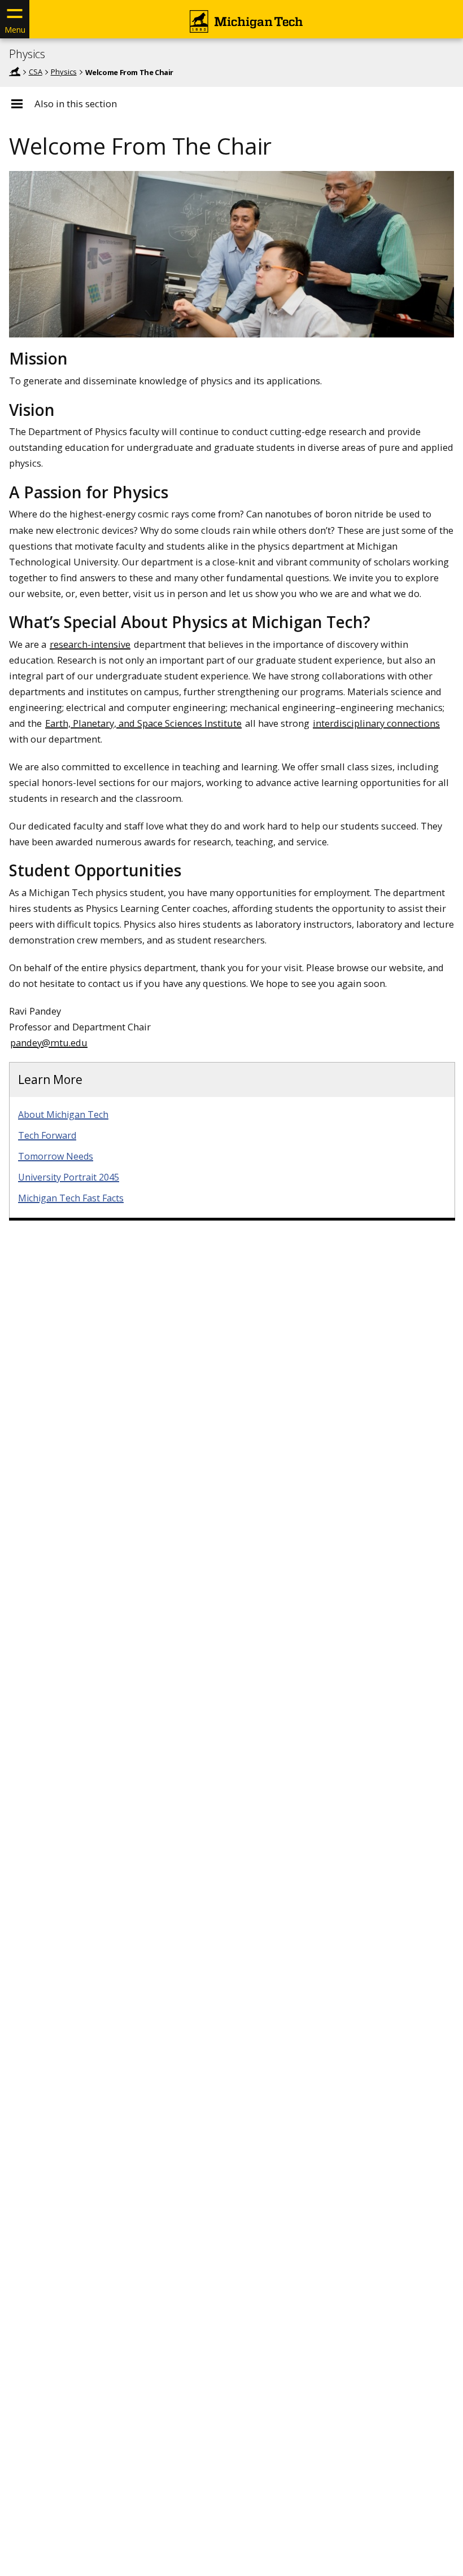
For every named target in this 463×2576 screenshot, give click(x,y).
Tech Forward (47, 1135)
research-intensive (90, 644)
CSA (36, 72)
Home (15, 72)
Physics (27, 54)
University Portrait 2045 (69, 1177)
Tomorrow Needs (56, 1156)
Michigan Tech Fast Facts (71, 1198)
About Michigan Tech (63, 1114)
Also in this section (76, 104)
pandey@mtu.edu (49, 1043)
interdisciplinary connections (376, 723)
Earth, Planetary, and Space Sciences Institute (143, 723)
